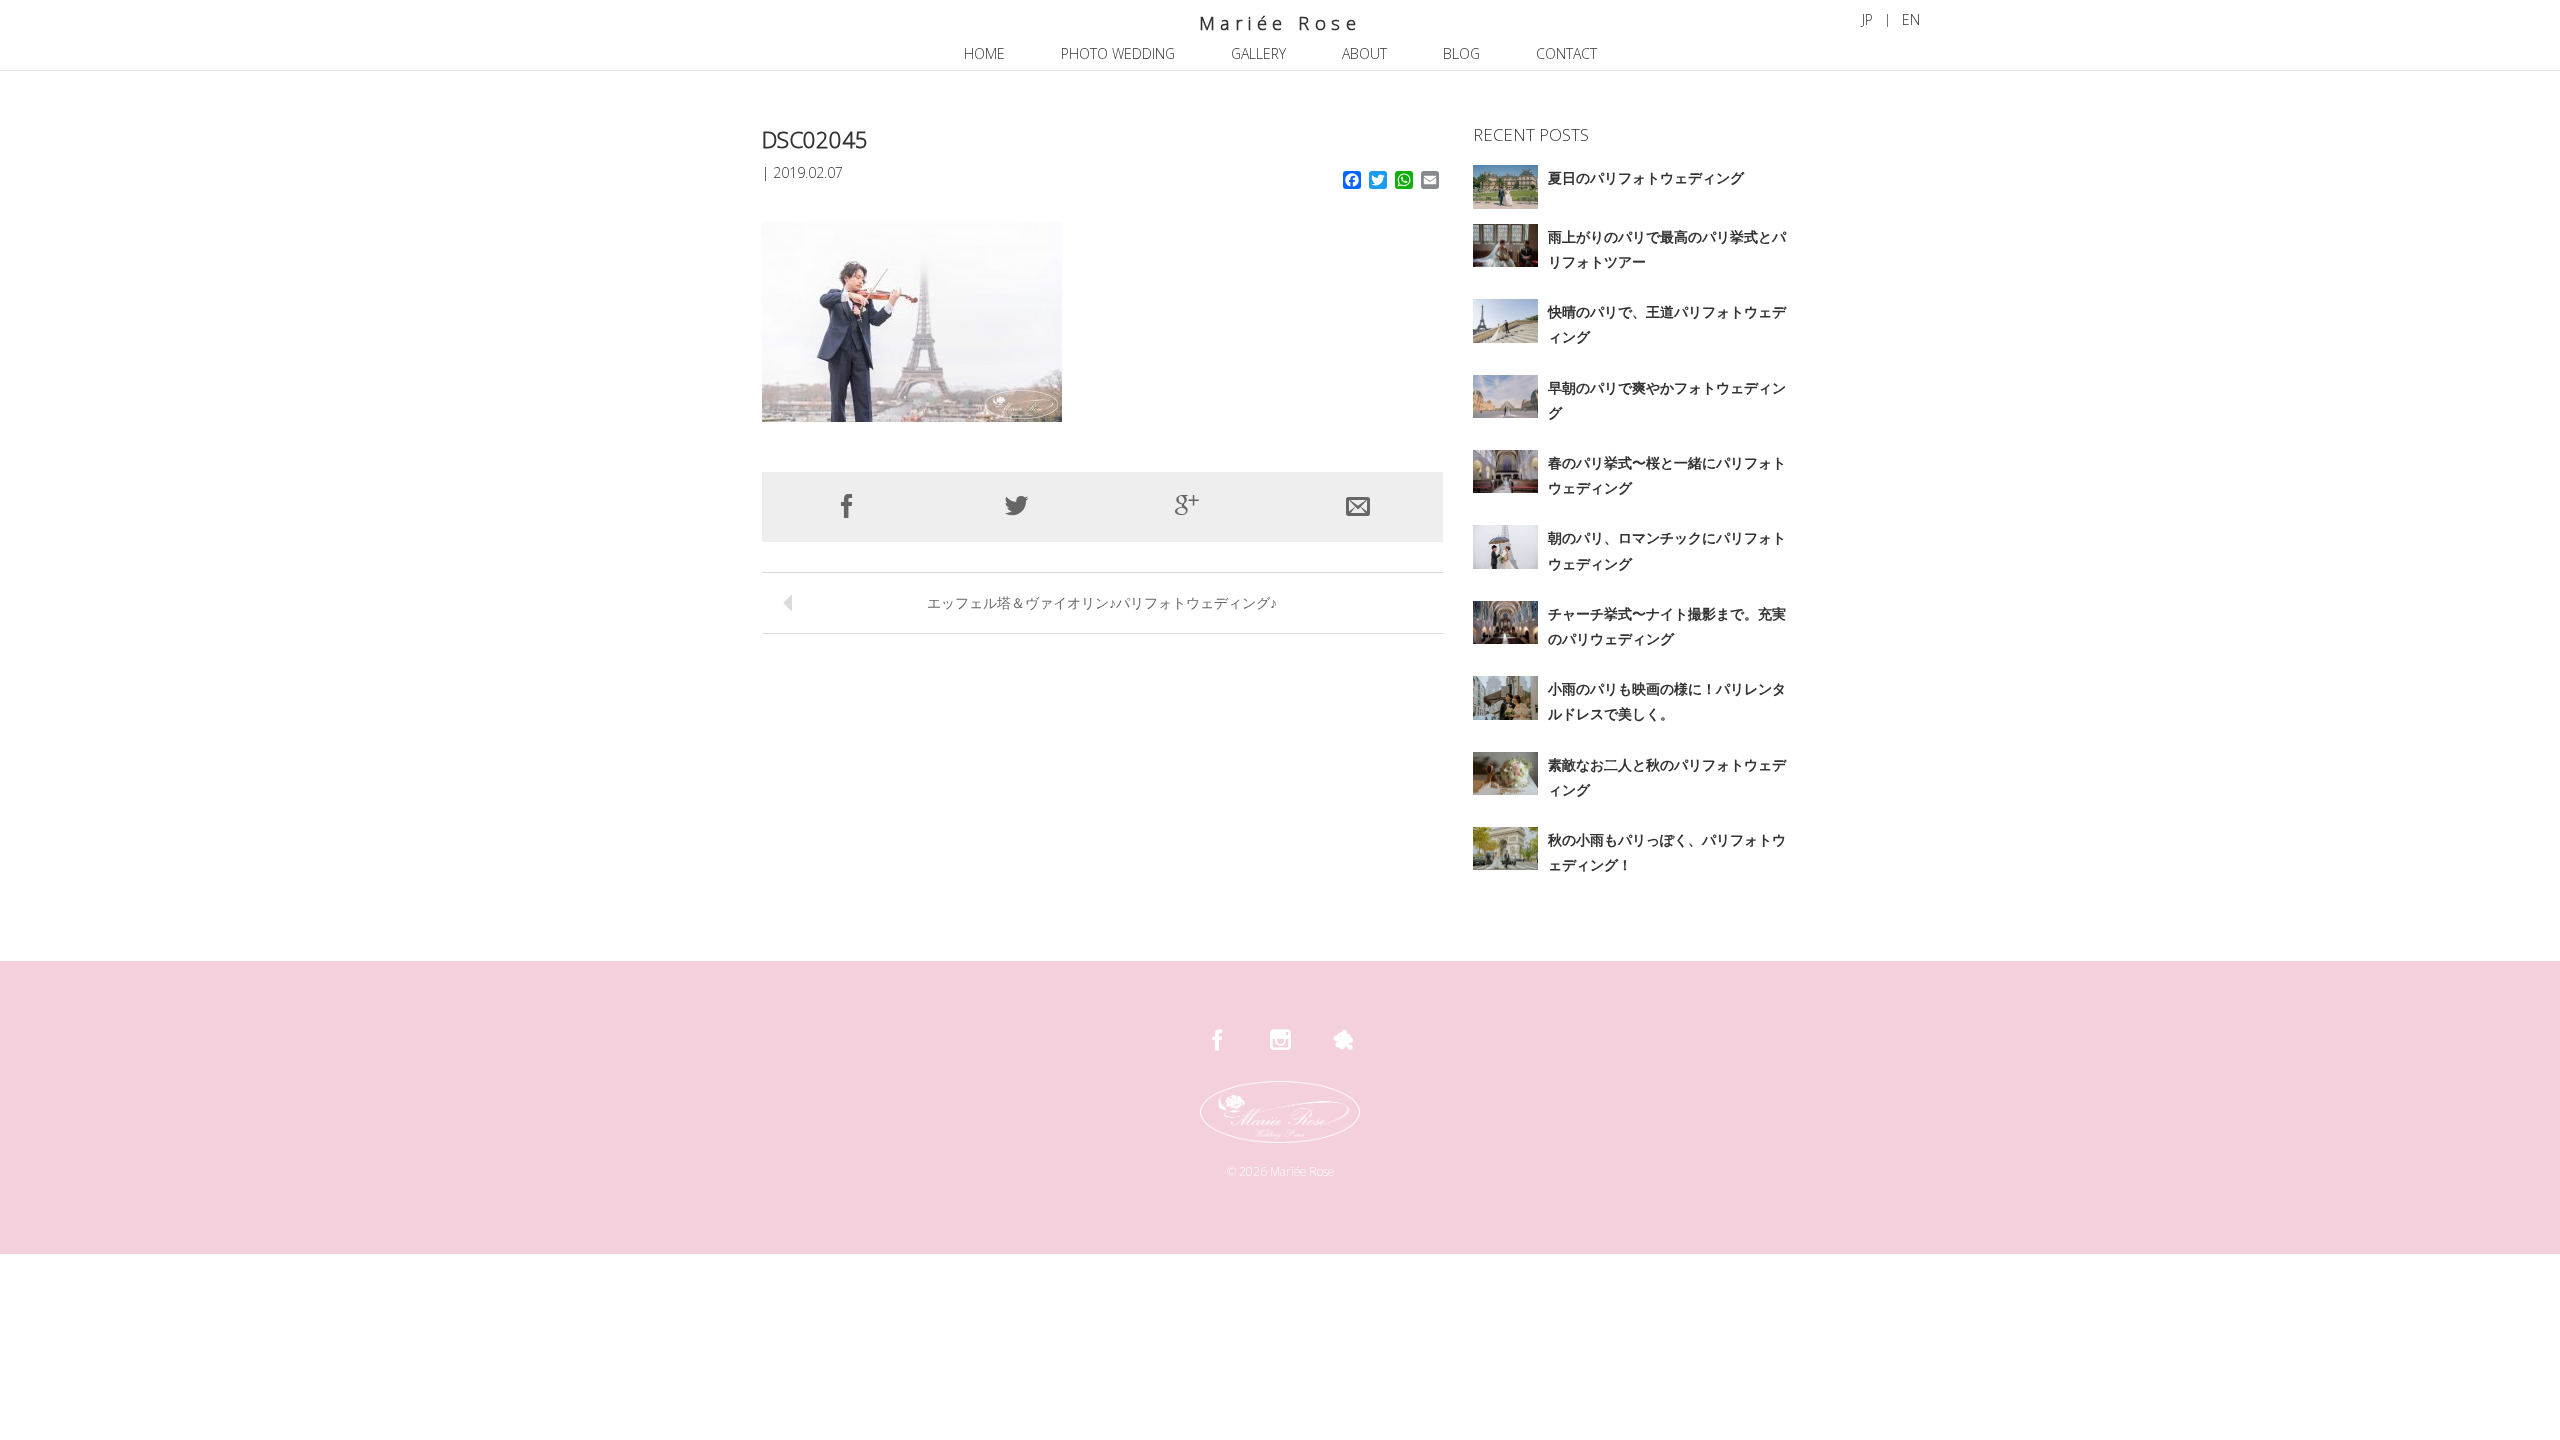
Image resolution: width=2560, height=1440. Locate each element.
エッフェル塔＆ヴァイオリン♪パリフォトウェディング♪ (1102, 602)
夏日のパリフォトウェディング (1646, 177)
